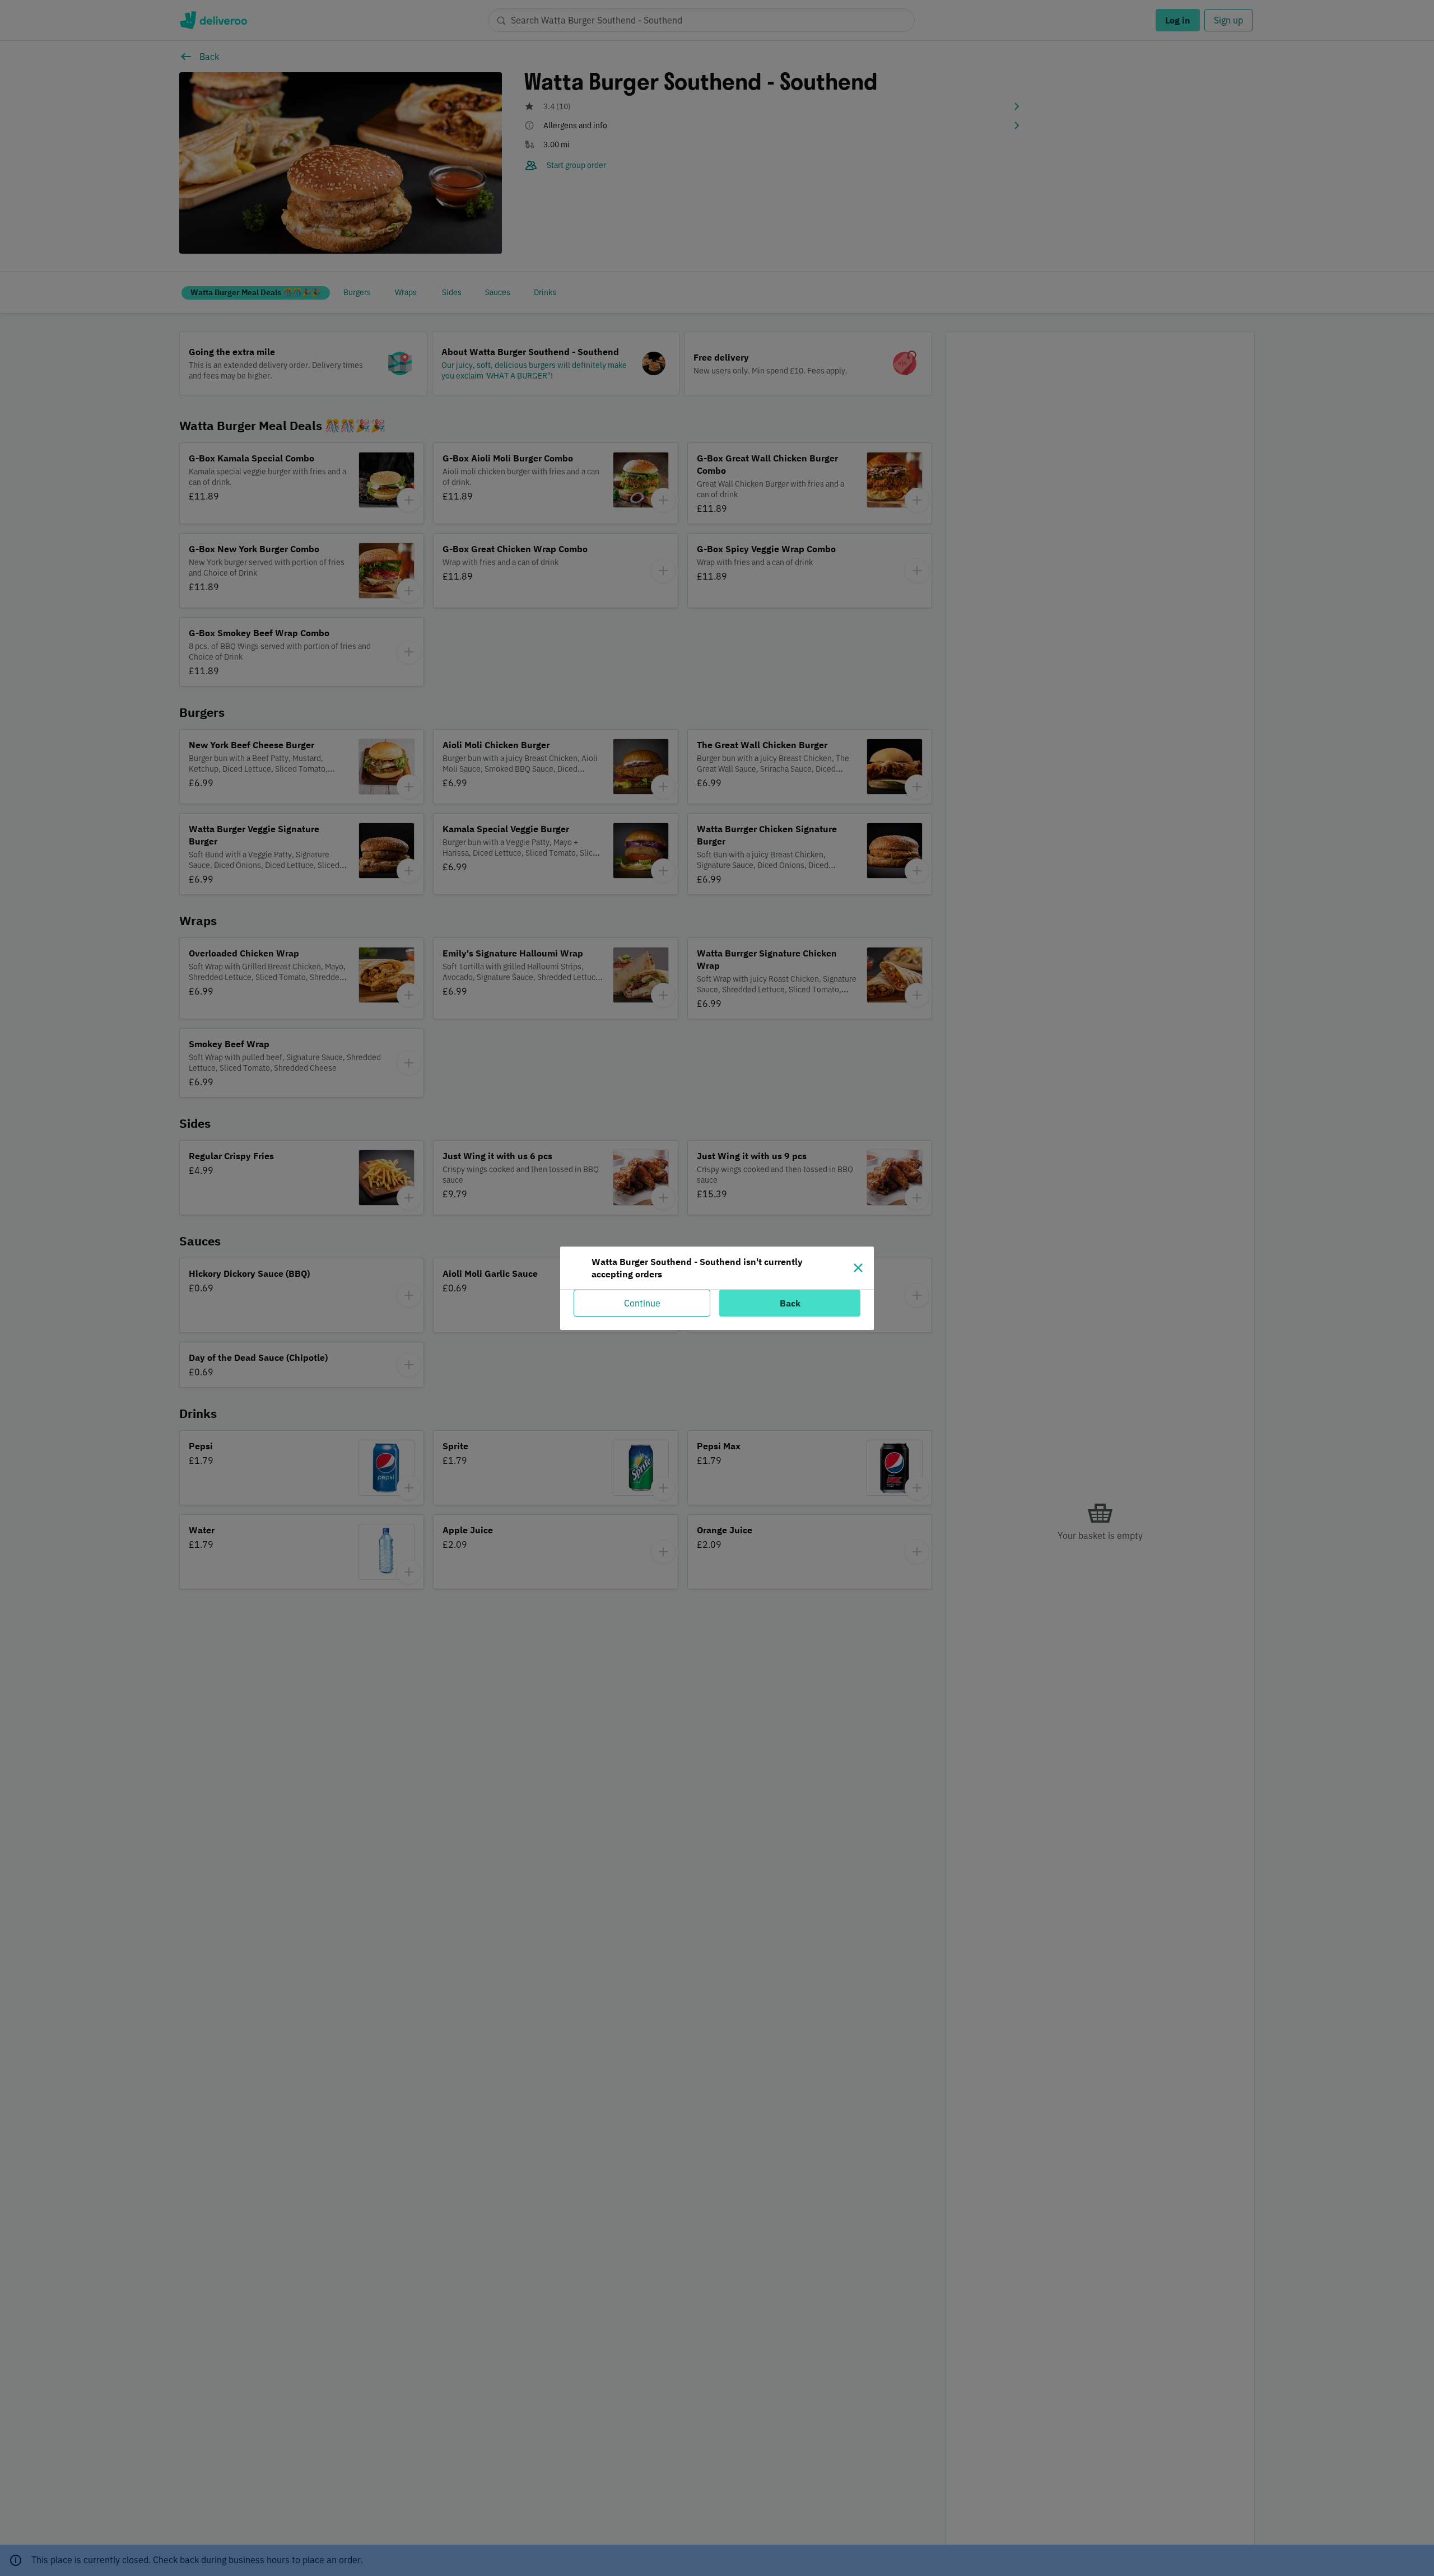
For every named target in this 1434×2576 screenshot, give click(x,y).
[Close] (858, 1268)
